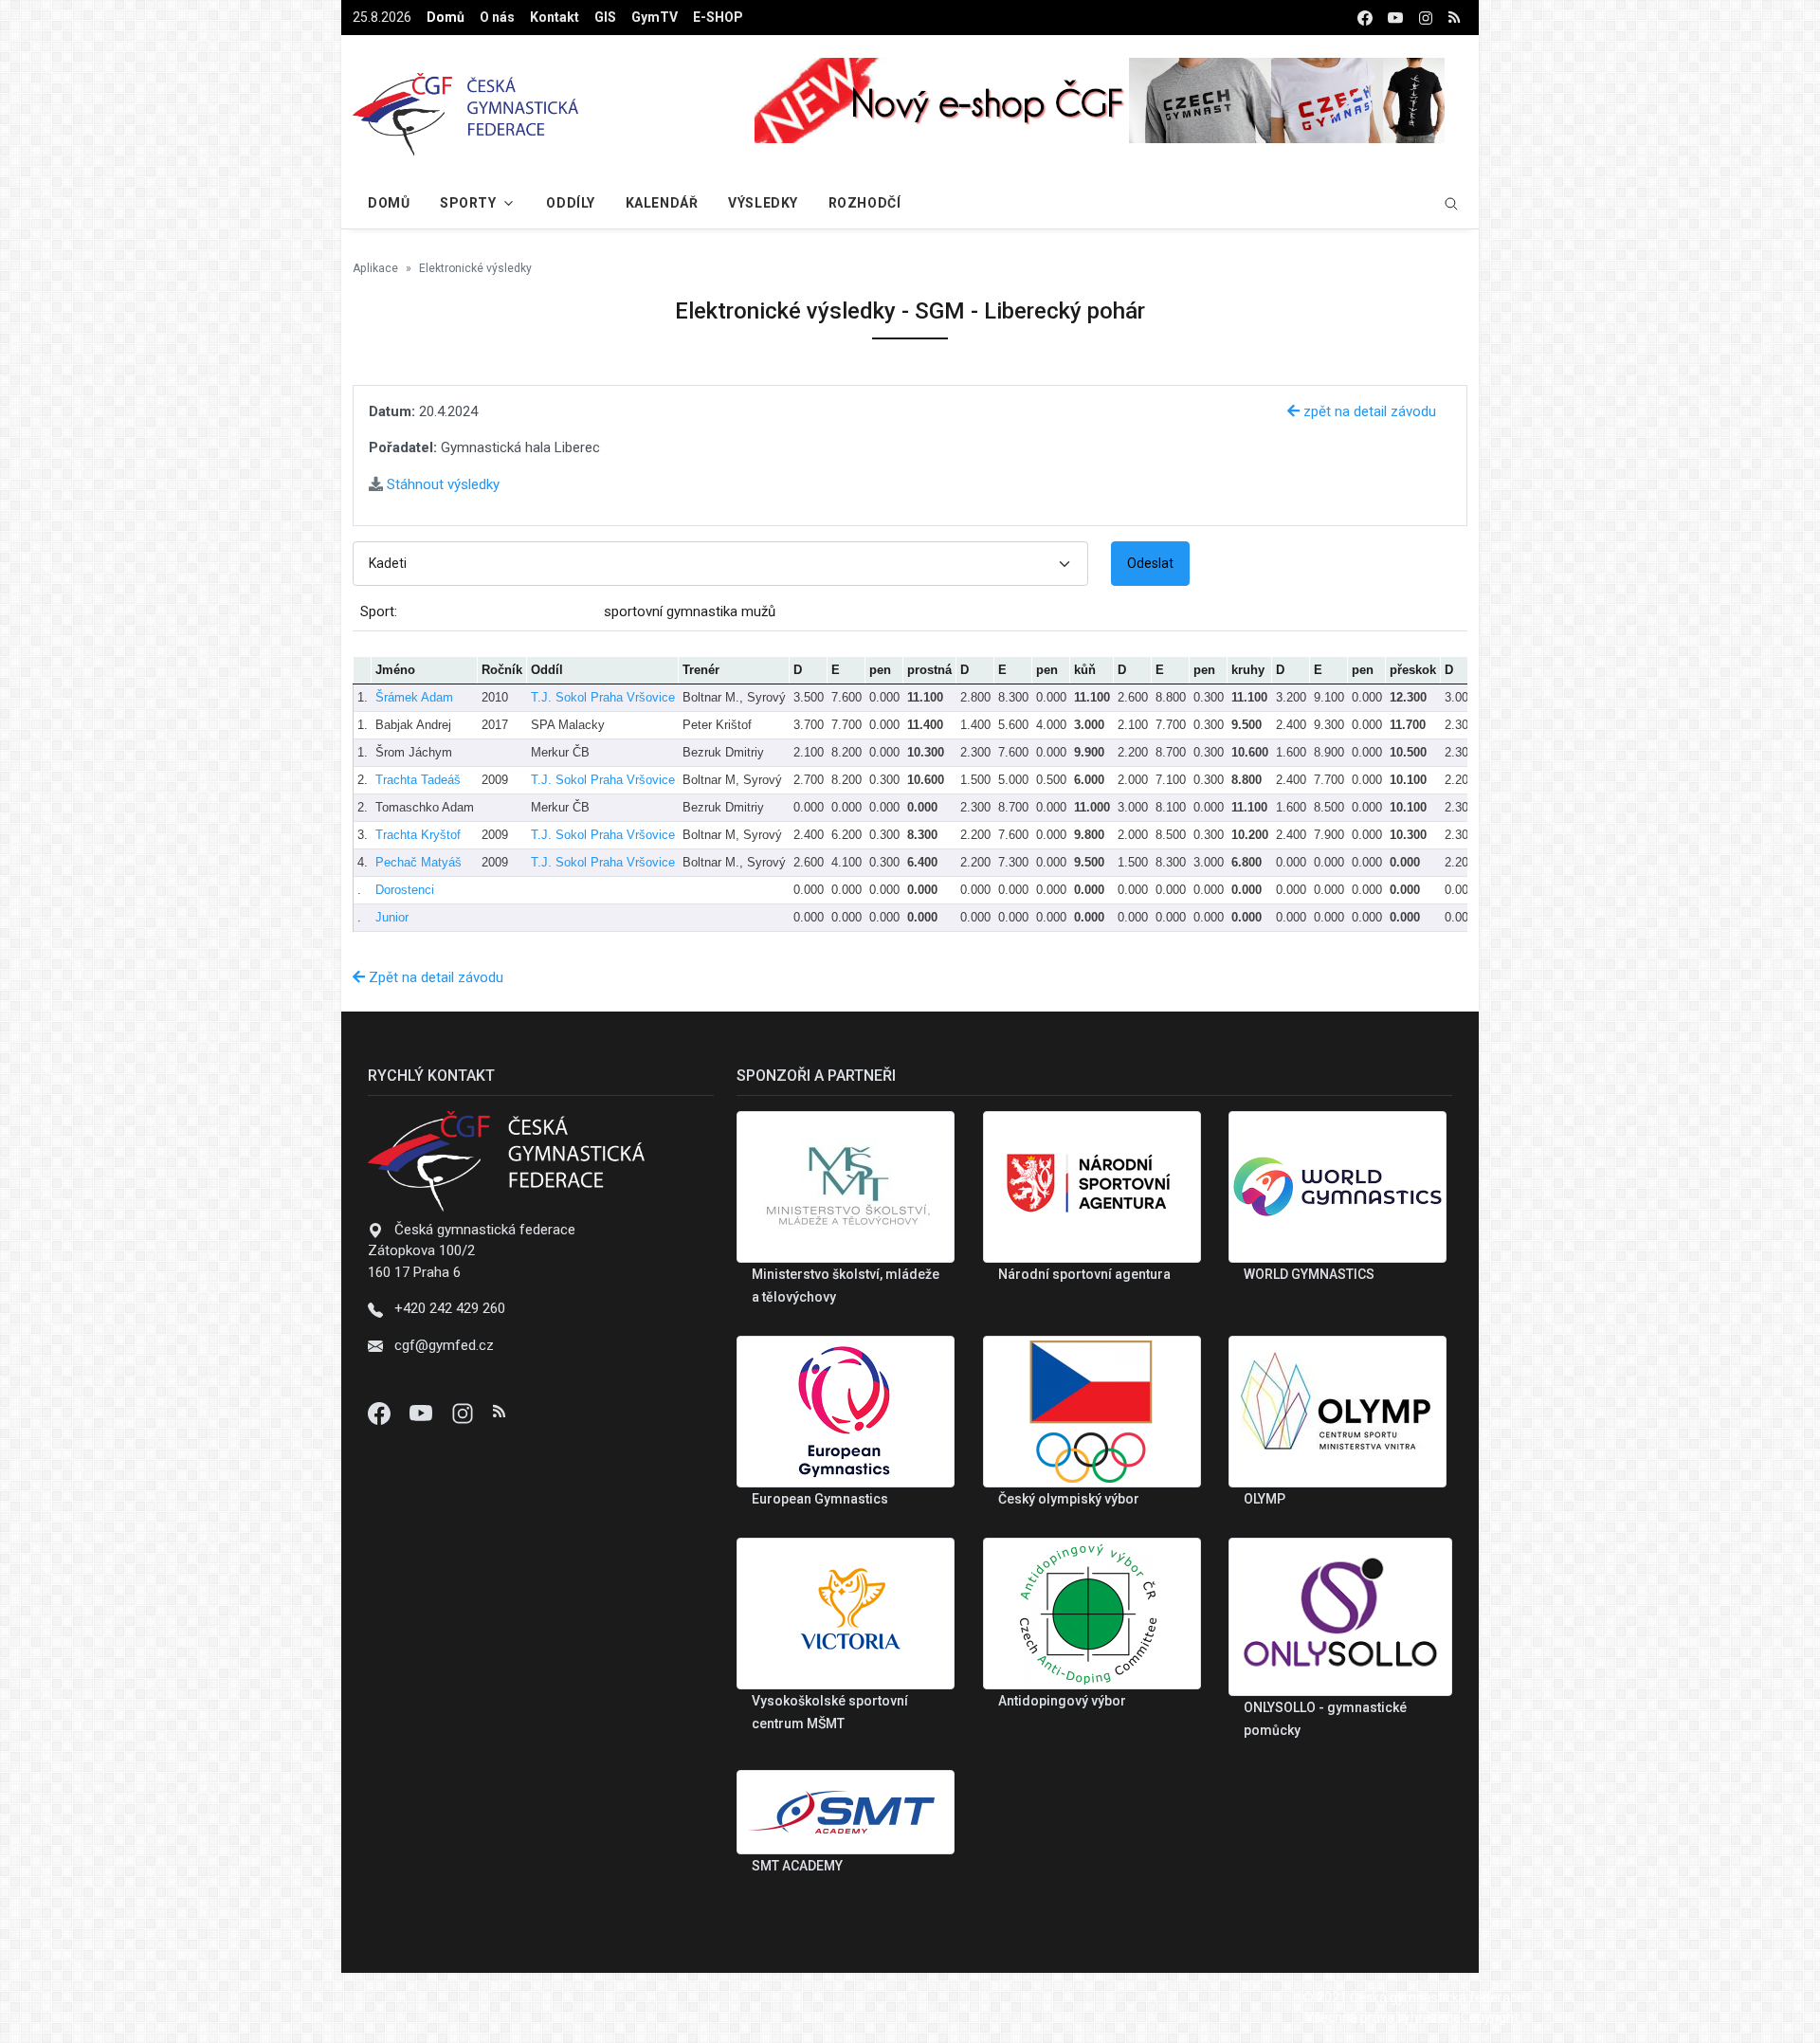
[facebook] (1365, 18)
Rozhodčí (864, 203)
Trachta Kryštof (418, 835)
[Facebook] (381, 1412)
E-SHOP (718, 17)
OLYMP (1265, 1499)
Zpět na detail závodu (434, 977)
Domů (446, 17)
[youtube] (1395, 18)
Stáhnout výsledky (441, 484)
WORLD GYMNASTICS (1309, 1274)
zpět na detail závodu (1368, 411)
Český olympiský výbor (1069, 1499)
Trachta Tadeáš (418, 780)
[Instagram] (464, 1412)
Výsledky (763, 203)
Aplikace (375, 268)
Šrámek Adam (414, 697)
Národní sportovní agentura (1084, 1274)
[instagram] (1426, 18)
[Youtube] (423, 1412)
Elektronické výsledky (475, 268)
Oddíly (570, 203)
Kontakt (555, 17)
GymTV (655, 17)
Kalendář (662, 203)
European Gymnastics (820, 1499)
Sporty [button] (468, 203)
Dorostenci (405, 890)
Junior (392, 917)
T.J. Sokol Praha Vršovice (603, 697)
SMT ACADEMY (797, 1866)
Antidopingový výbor (1062, 1701)
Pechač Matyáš (419, 862)
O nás (497, 17)
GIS (605, 17)
